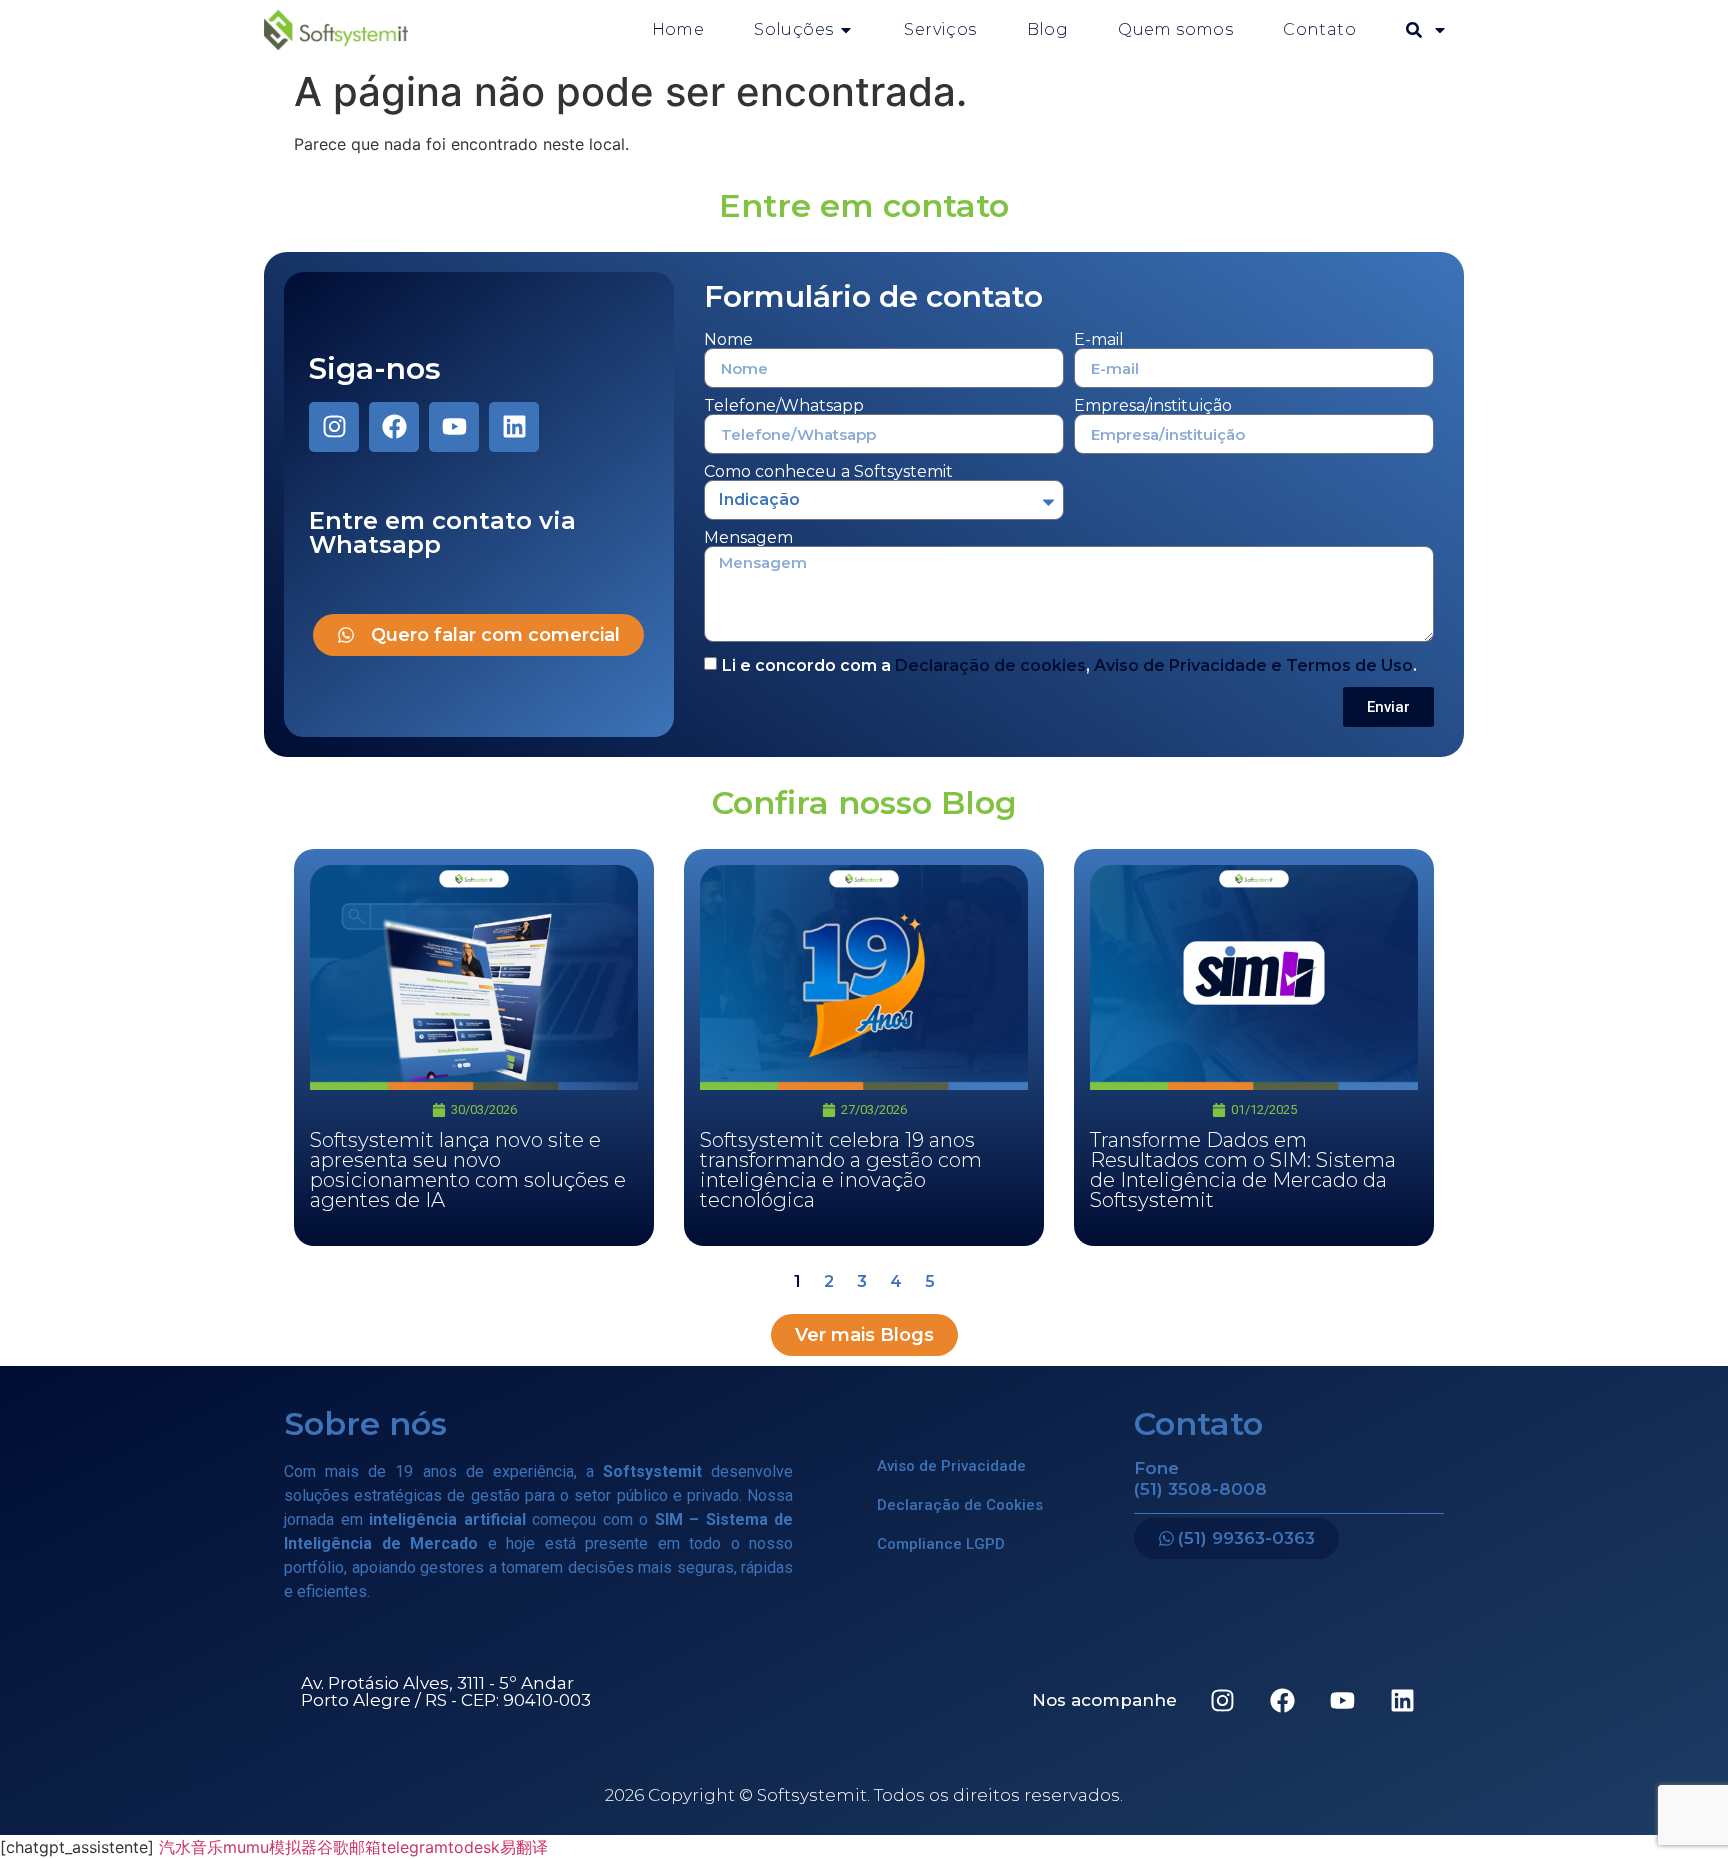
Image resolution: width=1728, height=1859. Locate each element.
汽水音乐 (191, 1847)
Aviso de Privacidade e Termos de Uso (1253, 665)
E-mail (1099, 340)
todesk (474, 1847)
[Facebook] (394, 427)
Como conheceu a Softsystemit (828, 472)
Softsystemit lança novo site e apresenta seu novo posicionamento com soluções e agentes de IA (468, 1170)
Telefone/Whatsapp (784, 406)
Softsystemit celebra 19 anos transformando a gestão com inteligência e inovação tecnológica (841, 1170)
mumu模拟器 (270, 1847)
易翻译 (524, 1847)
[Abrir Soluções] (846, 30)
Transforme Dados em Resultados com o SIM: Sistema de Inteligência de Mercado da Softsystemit (1243, 1170)
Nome (728, 340)
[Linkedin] (514, 427)
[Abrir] (1440, 30)
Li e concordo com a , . (1069, 665)
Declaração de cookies (990, 665)
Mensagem (748, 538)
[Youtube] (454, 427)
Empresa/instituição (1153, 406)
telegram (414, 1847)
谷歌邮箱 (349, 1847)
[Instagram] (334, 427)
